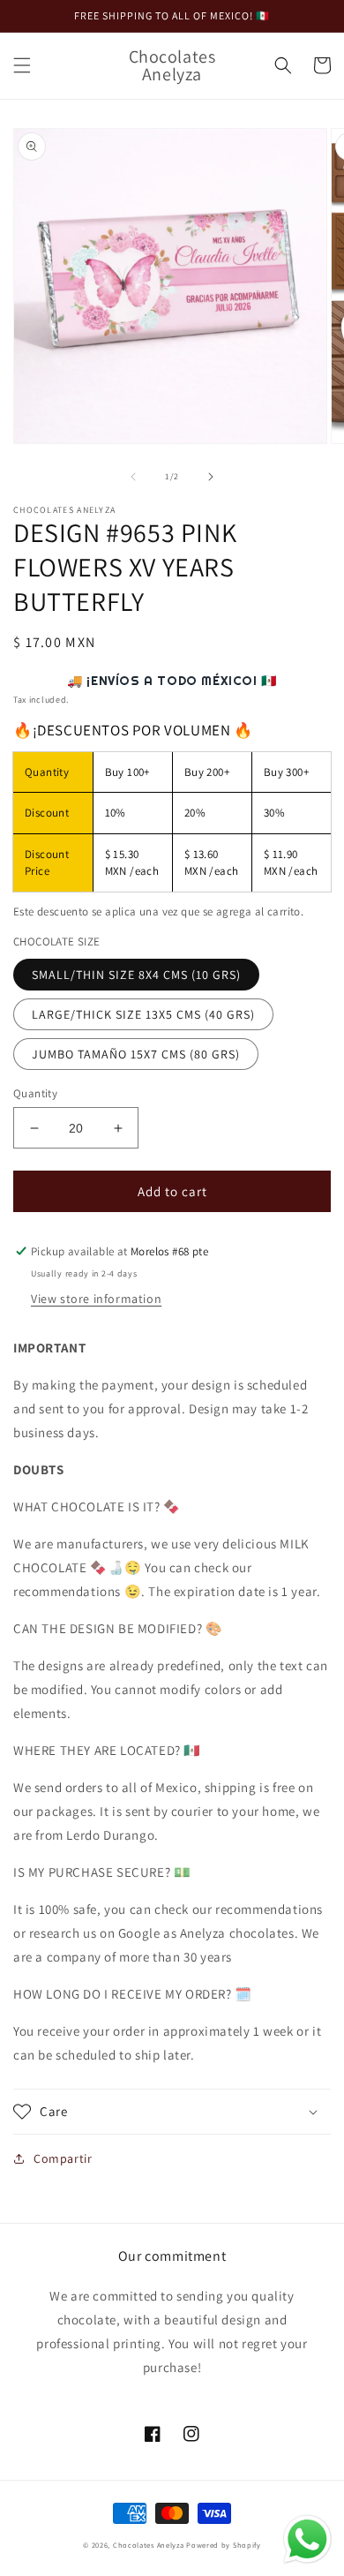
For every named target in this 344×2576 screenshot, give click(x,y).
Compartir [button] (63, 2158)
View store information (96, 1299)
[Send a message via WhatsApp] (307, 2539)
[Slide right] (211, 477)
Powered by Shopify (224, 2545)
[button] (22, 65)
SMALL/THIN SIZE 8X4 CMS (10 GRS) (136, 975)
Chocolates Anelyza (149, 2545)
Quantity (35, 1093)
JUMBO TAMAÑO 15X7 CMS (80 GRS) (136, 1054)
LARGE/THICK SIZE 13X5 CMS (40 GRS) (143, 1014)
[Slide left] (133, 477)
